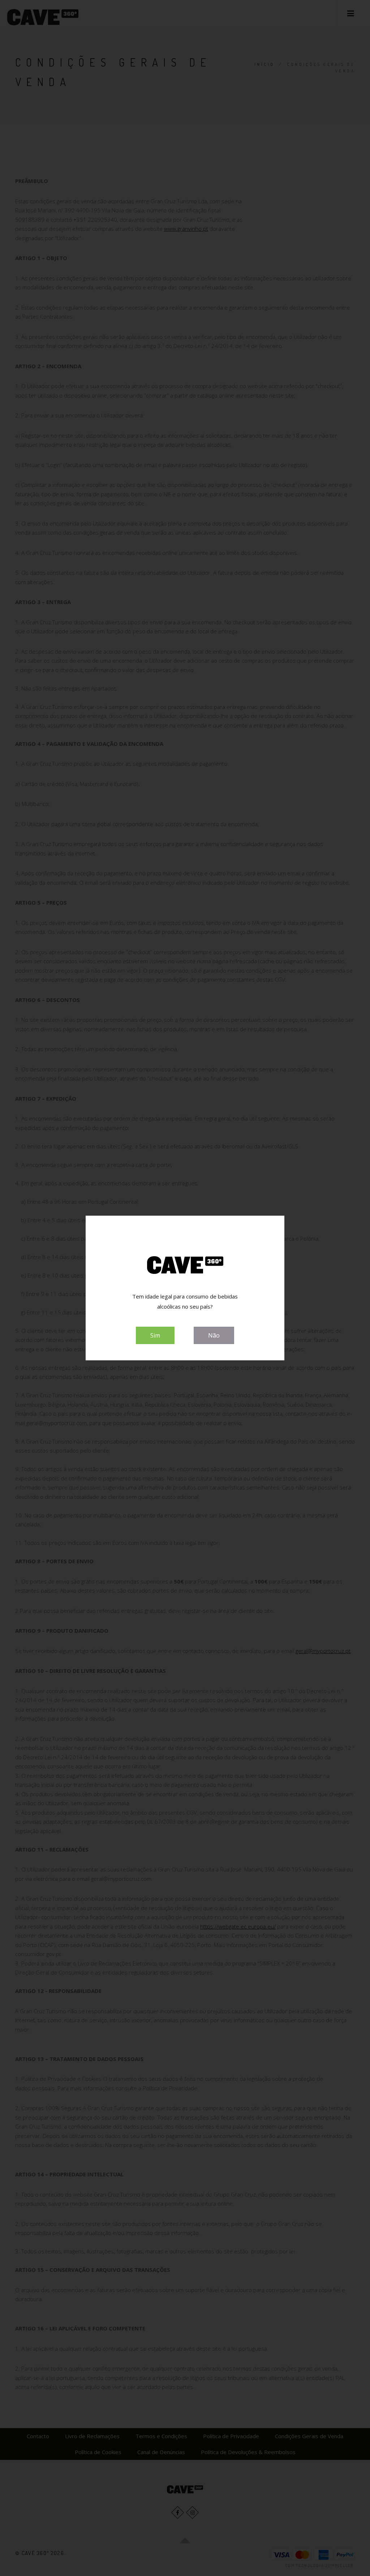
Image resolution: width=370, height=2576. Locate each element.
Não (214, 1335)
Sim (155, 1335)
